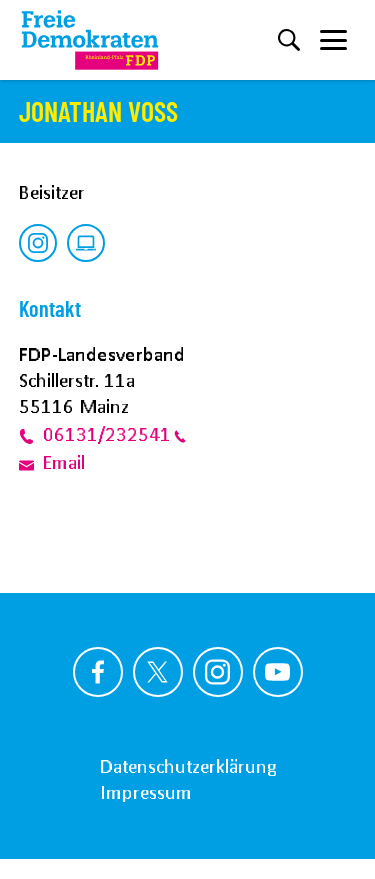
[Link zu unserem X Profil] (158, 672)
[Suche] (289, 40)
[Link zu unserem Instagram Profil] (218, 672)
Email (64, 463)
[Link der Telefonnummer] (31, 434)
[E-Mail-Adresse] (31, 463)
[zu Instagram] (38, 243)
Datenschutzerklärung (188, 766)
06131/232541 (107, 434)
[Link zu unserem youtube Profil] (278, 672)
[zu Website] (86, 243)
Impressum (146, 792)
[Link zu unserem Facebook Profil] (98, 672)
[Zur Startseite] (90, 40)
